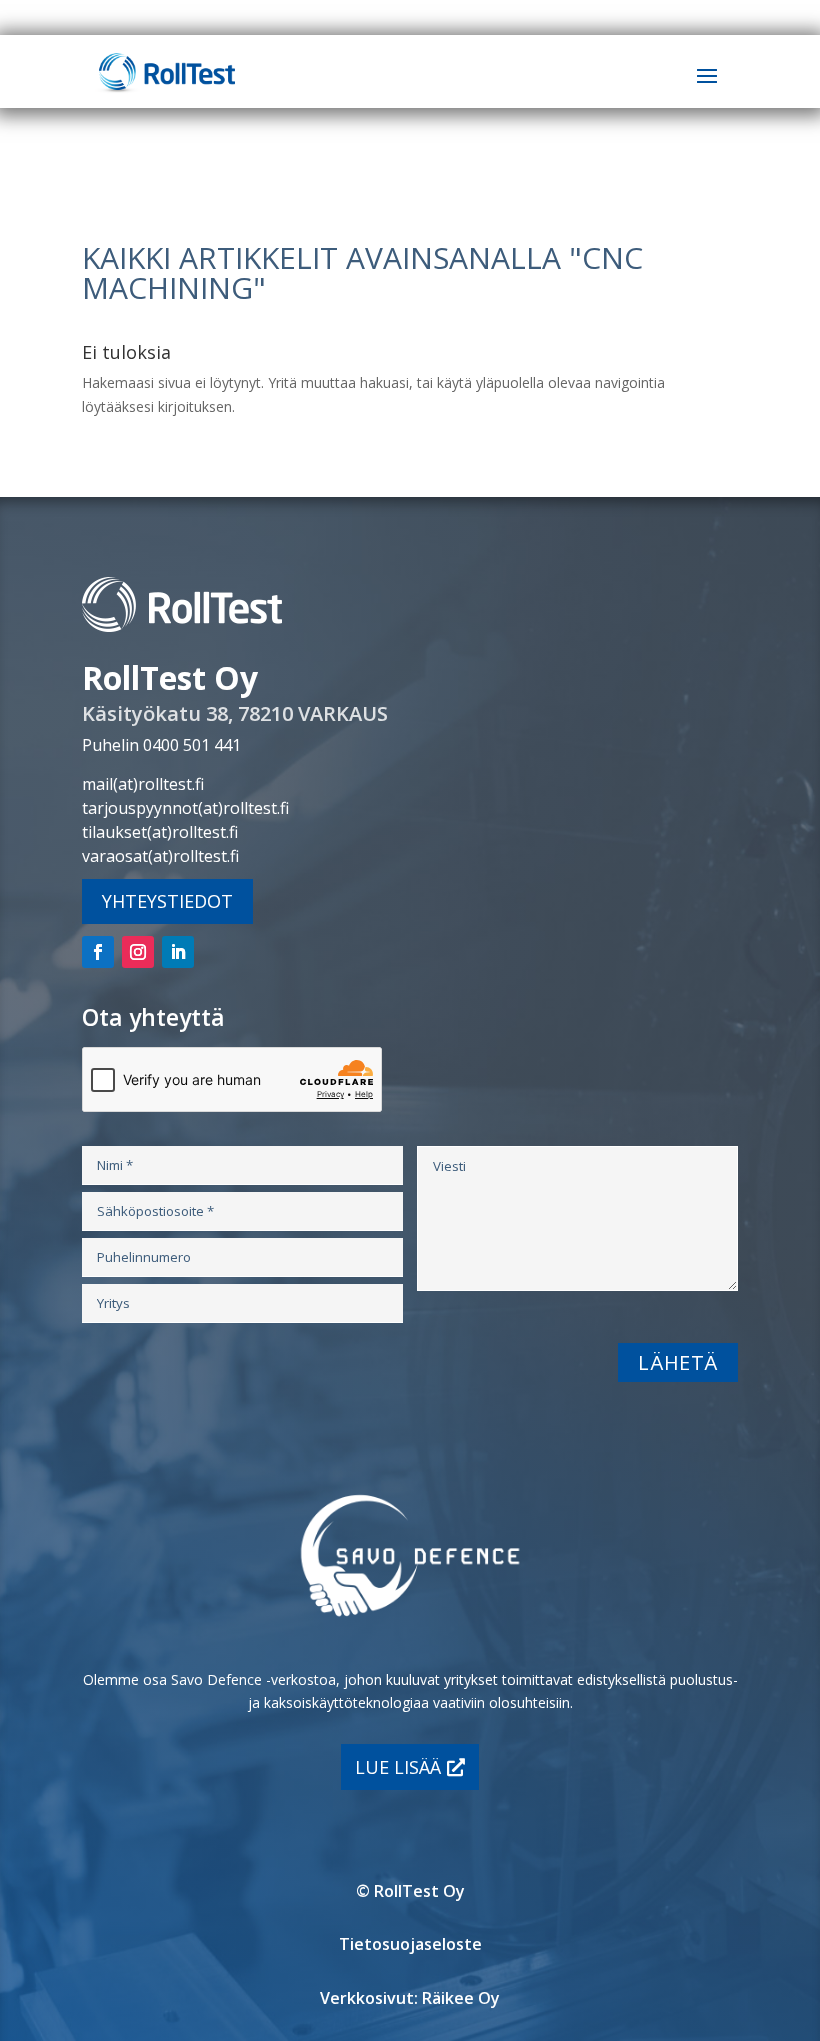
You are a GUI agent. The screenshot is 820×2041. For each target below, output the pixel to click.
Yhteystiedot (167, 901)
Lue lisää (398, 1767)
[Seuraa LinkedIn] (178, 952)
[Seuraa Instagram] (138, 952)
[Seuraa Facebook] (98, 952)
